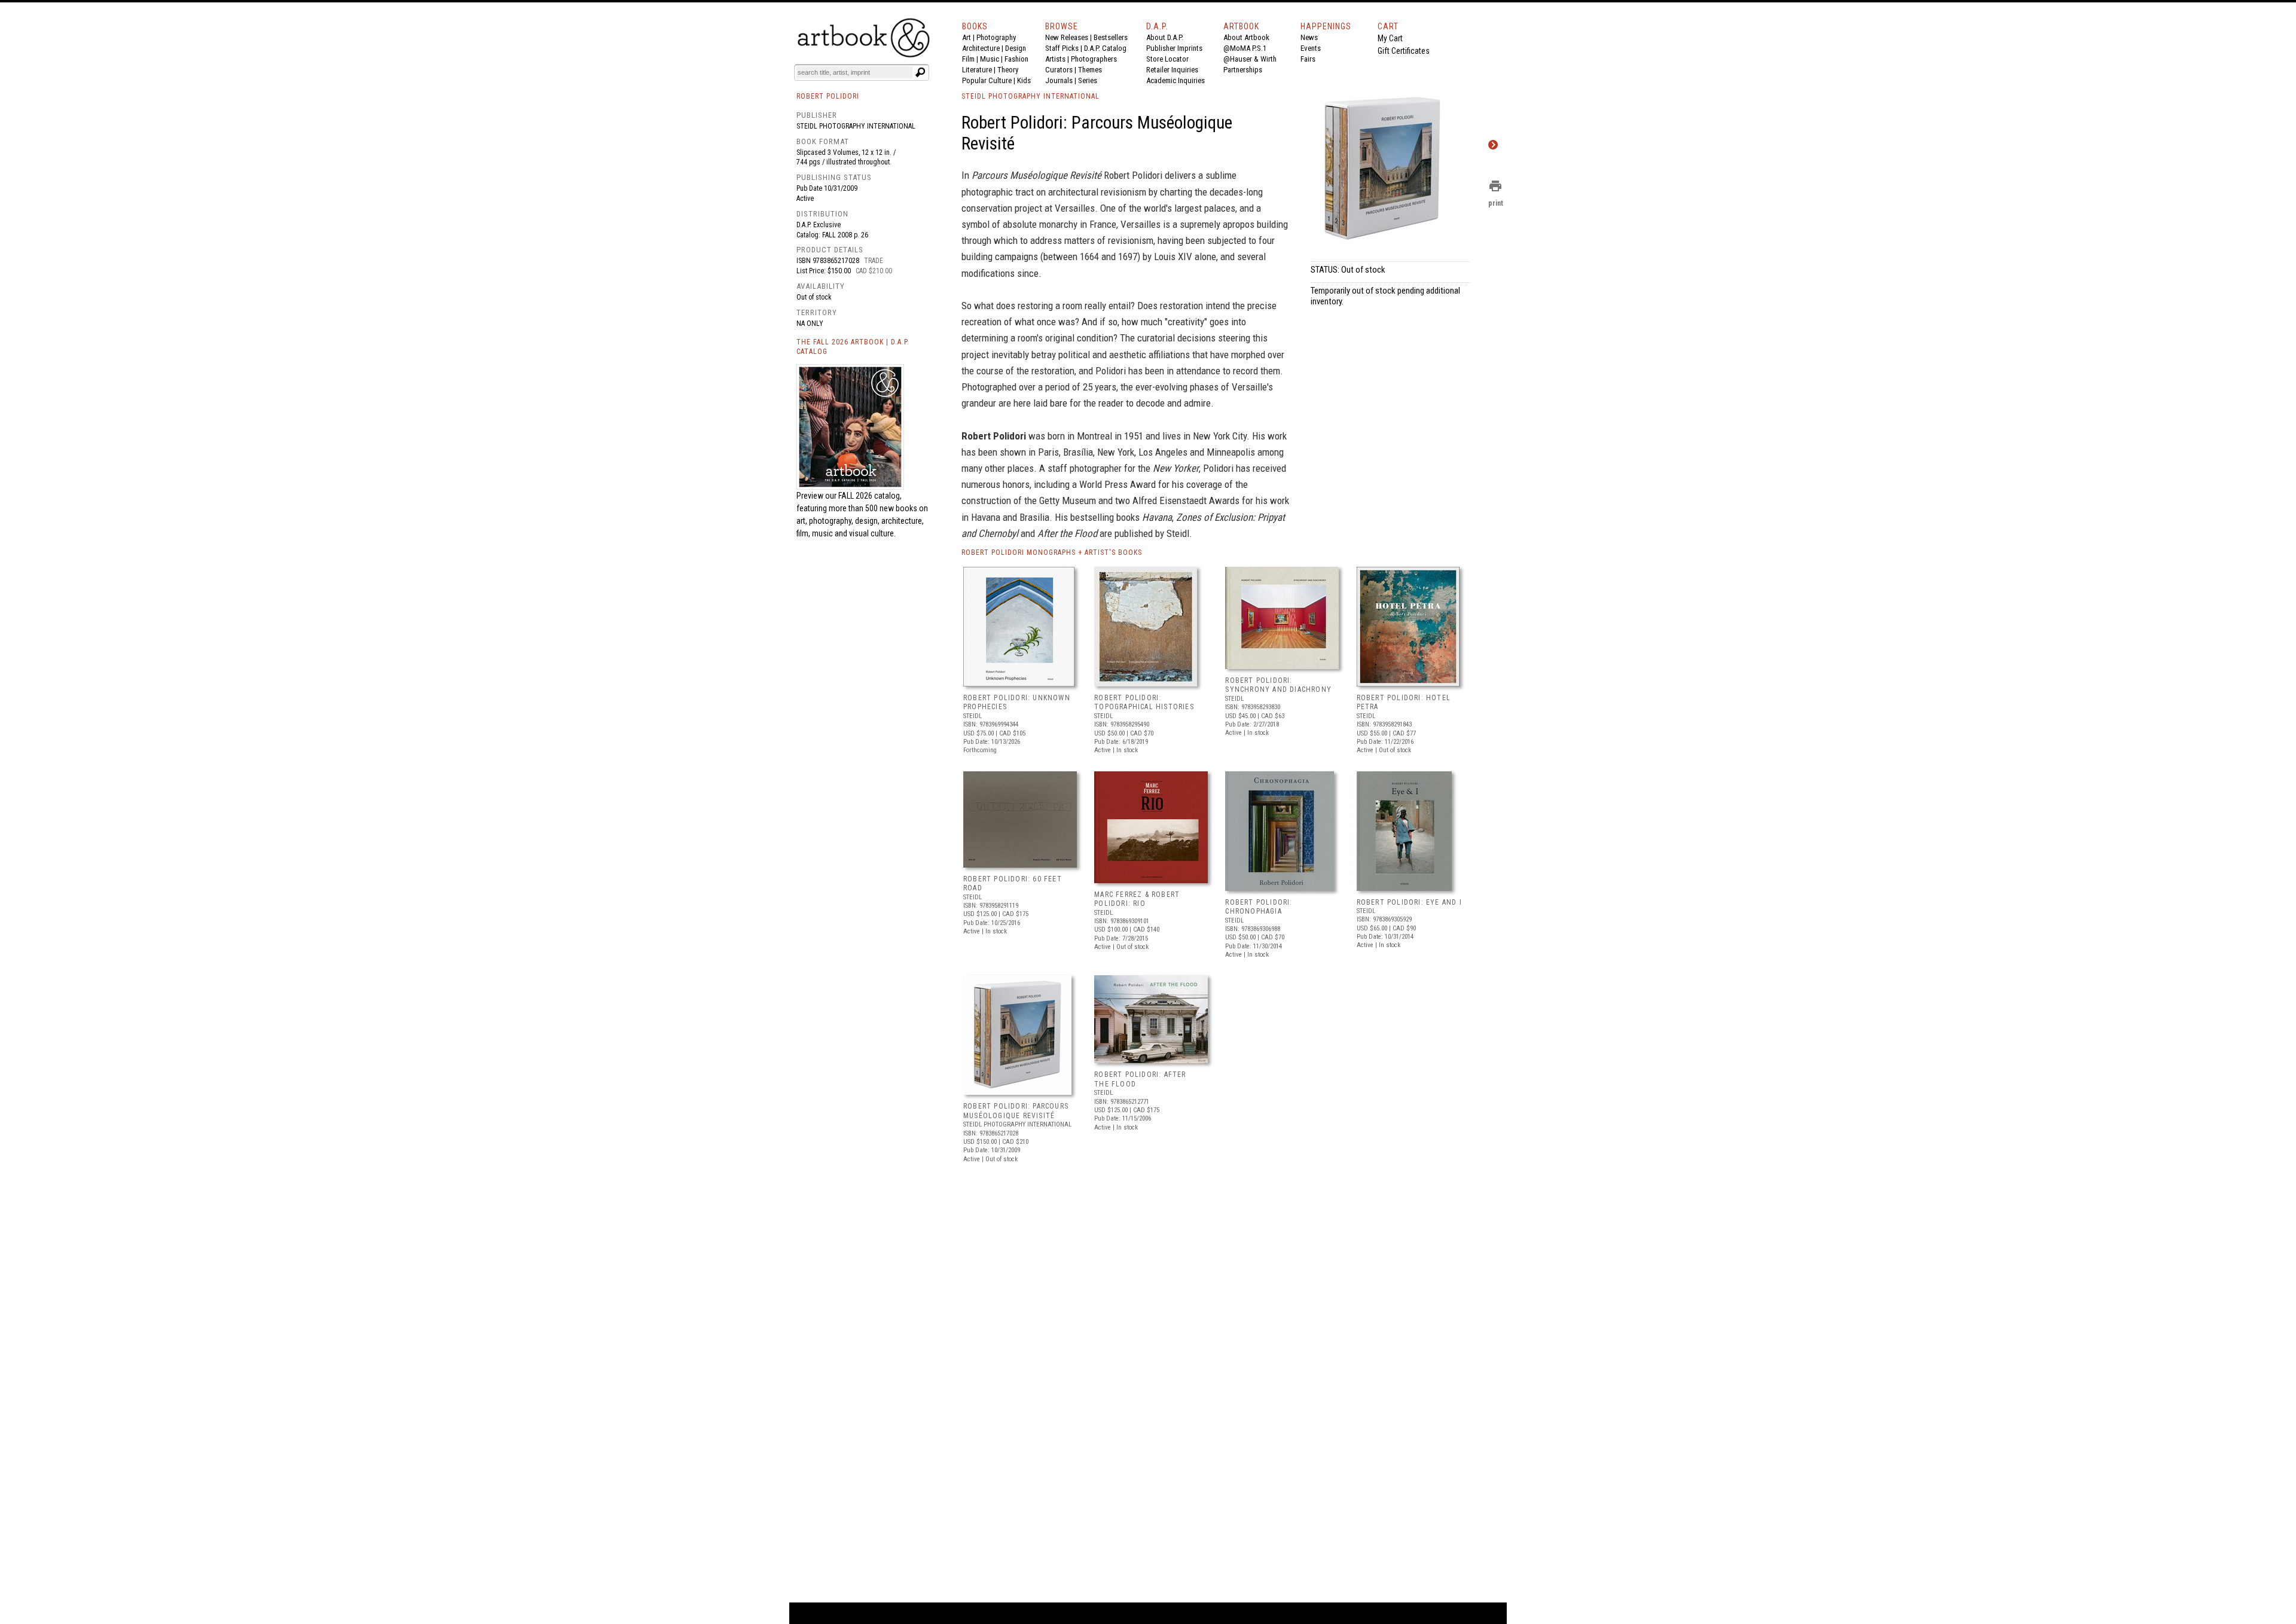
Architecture (981, 48)
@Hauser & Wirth (1250, 59)
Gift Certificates (1404, 51)
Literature (977, 70)
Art (967, 37)
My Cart (1390, 38)
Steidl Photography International (856, 126)
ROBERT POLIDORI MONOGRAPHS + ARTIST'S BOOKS (1052, 552)
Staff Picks (1062, 48)
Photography (996, 37)
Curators (1059, 70)
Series (1088, 80)
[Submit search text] (920, 72)
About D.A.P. (1165, 37)
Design (1016, 48)
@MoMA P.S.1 (1245, 48)
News (1309, 37)
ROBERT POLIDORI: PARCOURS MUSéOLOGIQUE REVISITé (1016, 1111)
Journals (1059, 80)
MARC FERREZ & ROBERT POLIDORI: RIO (1137, 899)
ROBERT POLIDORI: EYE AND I (1409, 902)
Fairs (1308, 59)
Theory (1008, 70)
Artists (1055, 59)
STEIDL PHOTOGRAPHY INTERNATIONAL (1031, 96)
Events (1311, 48)
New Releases (1067, 37)
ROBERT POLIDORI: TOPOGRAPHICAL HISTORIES (1144, 703)
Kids (1024, 80)
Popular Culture (987, 80)
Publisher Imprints (1174, 48)
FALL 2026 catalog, (870, 496)
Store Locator (1167, 59)
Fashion (1016, 59)
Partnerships (1243, 70)
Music (990, 59)
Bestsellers (1111, 37)
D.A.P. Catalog (1105, 48)
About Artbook (1246, 37)
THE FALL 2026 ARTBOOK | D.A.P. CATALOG (853, 347)
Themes (1090, 70)
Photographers (1094, 59)
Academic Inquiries (1176, 80)
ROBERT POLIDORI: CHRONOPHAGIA (1259, 907)
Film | (971, 59)
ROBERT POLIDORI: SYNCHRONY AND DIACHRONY (1278, 685)
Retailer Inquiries (1172, 70)
